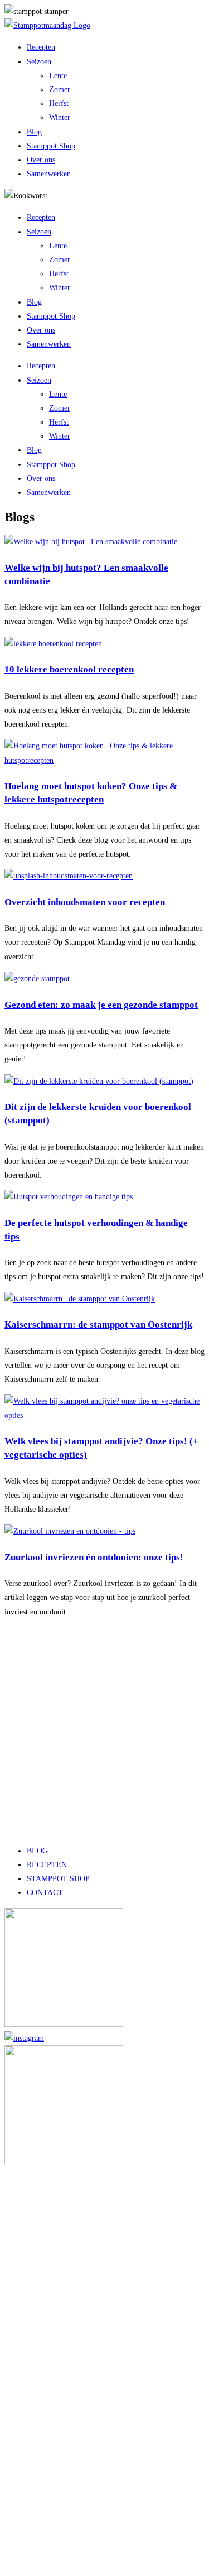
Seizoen (39, 62)
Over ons (41, 160)
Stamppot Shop (51, 146)
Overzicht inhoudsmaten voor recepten (85, 902)
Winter (60, 117)
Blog (34, 132)
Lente (58, 76)
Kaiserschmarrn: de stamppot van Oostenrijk (98, 1325)
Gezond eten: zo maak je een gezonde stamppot (101, 1005)
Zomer (60, 90)
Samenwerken (49, 174)
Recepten (41, 47)
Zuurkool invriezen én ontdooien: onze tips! (94, 1557)
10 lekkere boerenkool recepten (69, 669)
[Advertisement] (104, 1731)
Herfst (59, 104)
